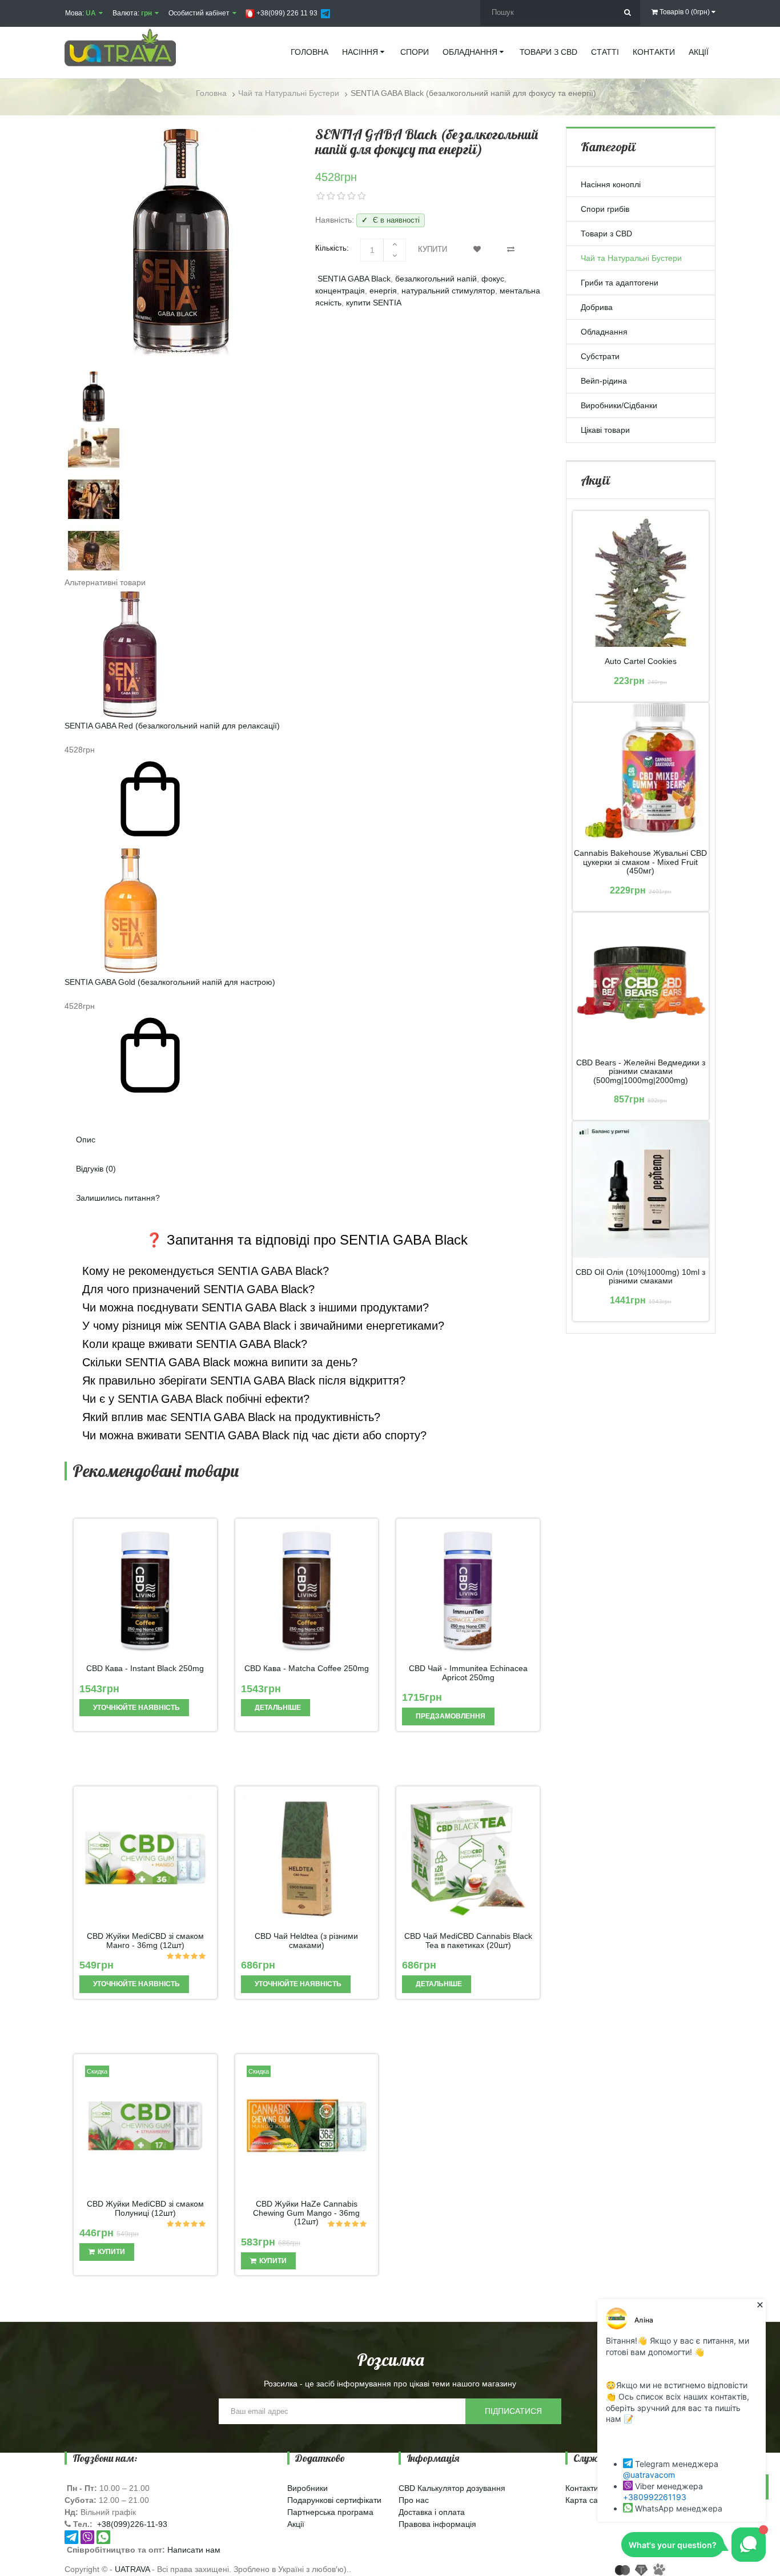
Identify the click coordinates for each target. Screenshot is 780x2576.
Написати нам (194, 2550)
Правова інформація (437, 2524)
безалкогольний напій (436, 279)
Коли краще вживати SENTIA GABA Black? (193, 1344)
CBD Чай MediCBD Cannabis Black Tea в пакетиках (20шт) (468, 1941)
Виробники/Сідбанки (619, 405)
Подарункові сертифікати (334, 2500)
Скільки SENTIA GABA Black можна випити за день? (218, 1362)
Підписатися (513, 2411)
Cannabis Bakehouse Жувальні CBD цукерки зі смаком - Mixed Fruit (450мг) (640, 862)
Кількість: (332, 248)
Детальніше (277, 1708)
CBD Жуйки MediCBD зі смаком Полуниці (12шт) (145, 2208)
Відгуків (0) (96, 1169)
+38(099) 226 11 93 (286, 13)
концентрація (340, 291)
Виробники (307, 2488)
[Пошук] (627, 13)
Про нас (414, 2500)
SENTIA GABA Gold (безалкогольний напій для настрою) (170, 982)
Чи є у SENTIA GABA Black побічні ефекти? (194, 1399)
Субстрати (600, 356)
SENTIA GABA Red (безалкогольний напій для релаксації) (172, 726)
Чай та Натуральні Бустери (631, 258)
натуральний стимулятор (448, 291)
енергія (383, 291)
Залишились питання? (118, 1198)
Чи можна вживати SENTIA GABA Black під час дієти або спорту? (253, 1435)
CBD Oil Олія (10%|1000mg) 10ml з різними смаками (640, 1277)
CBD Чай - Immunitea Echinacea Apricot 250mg (468, 1673)
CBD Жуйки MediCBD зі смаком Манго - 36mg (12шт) (145, 1941)
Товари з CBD (606, 234)
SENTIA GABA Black (354, 279)
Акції (296, 2524)
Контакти (582, 2488)
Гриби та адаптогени (620, 283)
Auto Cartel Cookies (641, 661)
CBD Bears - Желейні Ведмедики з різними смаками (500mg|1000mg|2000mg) (641, 1072)
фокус (493, 279)
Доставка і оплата (432, 2512)
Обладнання (604, 332)
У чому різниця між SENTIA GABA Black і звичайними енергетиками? (262, 1326)
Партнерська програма (330, 2512)
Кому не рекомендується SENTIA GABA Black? (204, 1271)
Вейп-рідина (604, 381)
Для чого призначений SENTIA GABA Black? (197, 1289)
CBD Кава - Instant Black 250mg (145, 1669)
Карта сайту (588, 2500)
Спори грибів (605, 209)
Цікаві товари (605, 430)
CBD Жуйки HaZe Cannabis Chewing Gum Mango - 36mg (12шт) (306, 2213)
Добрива (597, 307)
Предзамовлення (450, 1716)
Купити (433, 249)
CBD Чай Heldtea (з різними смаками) (306, 1941)
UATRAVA (132, 2569)
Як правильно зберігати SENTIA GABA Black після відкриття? (242, 1380)
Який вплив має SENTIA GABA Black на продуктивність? (230, 1417)
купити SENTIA (374, 303)
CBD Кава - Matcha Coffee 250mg (307, 1669)
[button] (307, 1107)
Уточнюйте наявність (136, 1708)
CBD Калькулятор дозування (452, 2488)
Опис (86, 1140)
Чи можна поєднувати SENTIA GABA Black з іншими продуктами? (254, 1307)
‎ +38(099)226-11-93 (131, 2524)
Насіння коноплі (611, 184)
